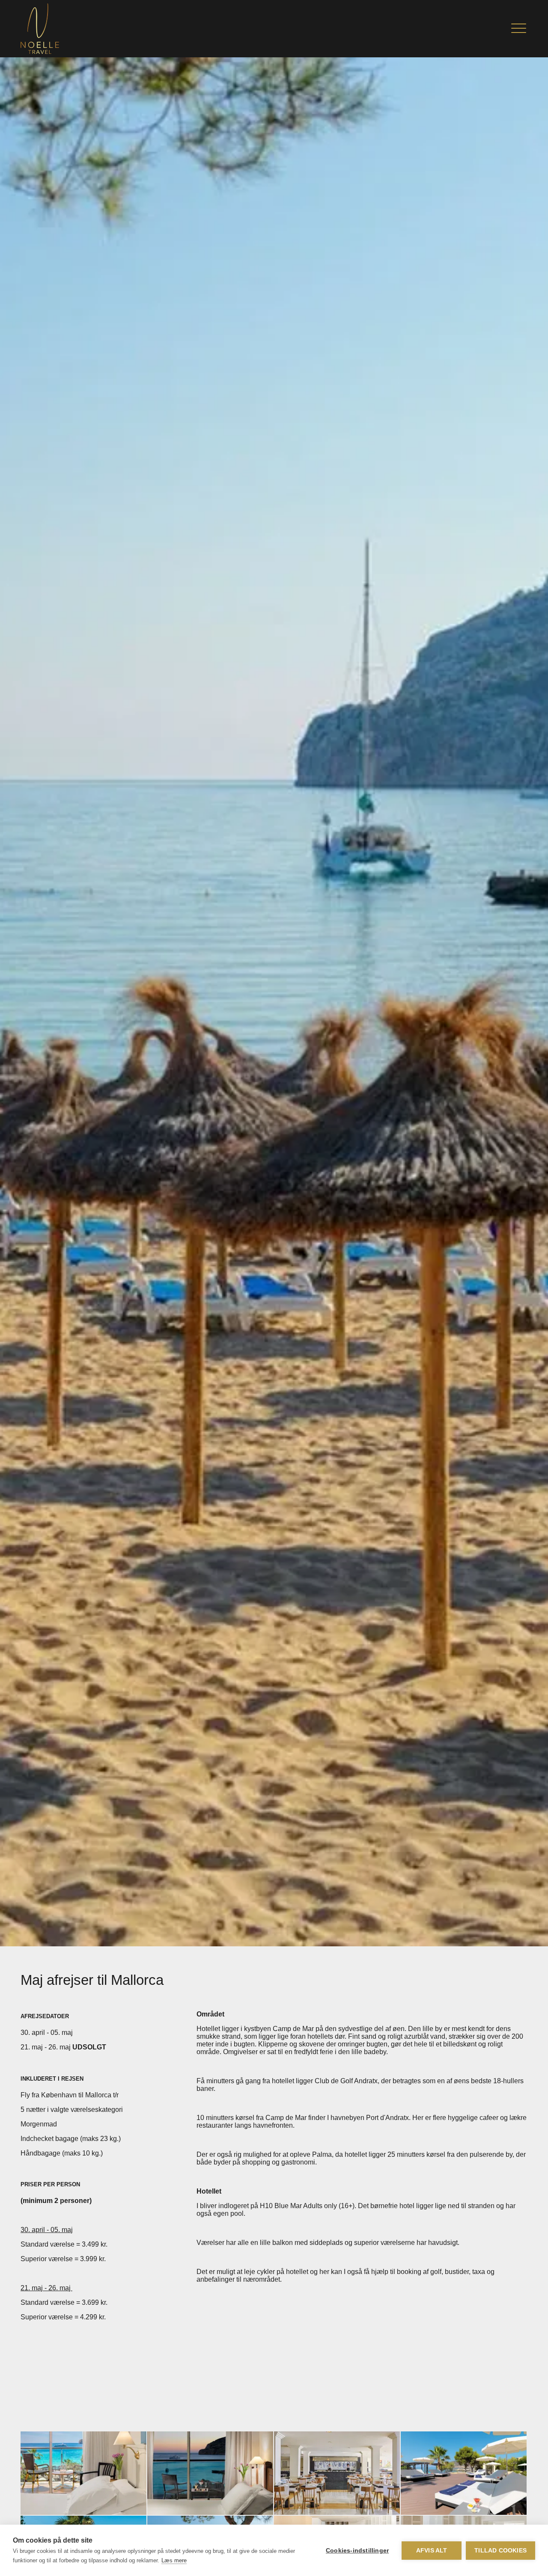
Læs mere (174, 2560)
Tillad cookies (500, 2551)
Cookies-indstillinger (357, 2551)
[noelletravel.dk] (40, 29)
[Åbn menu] (519, 29)
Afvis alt (432, 2551)
